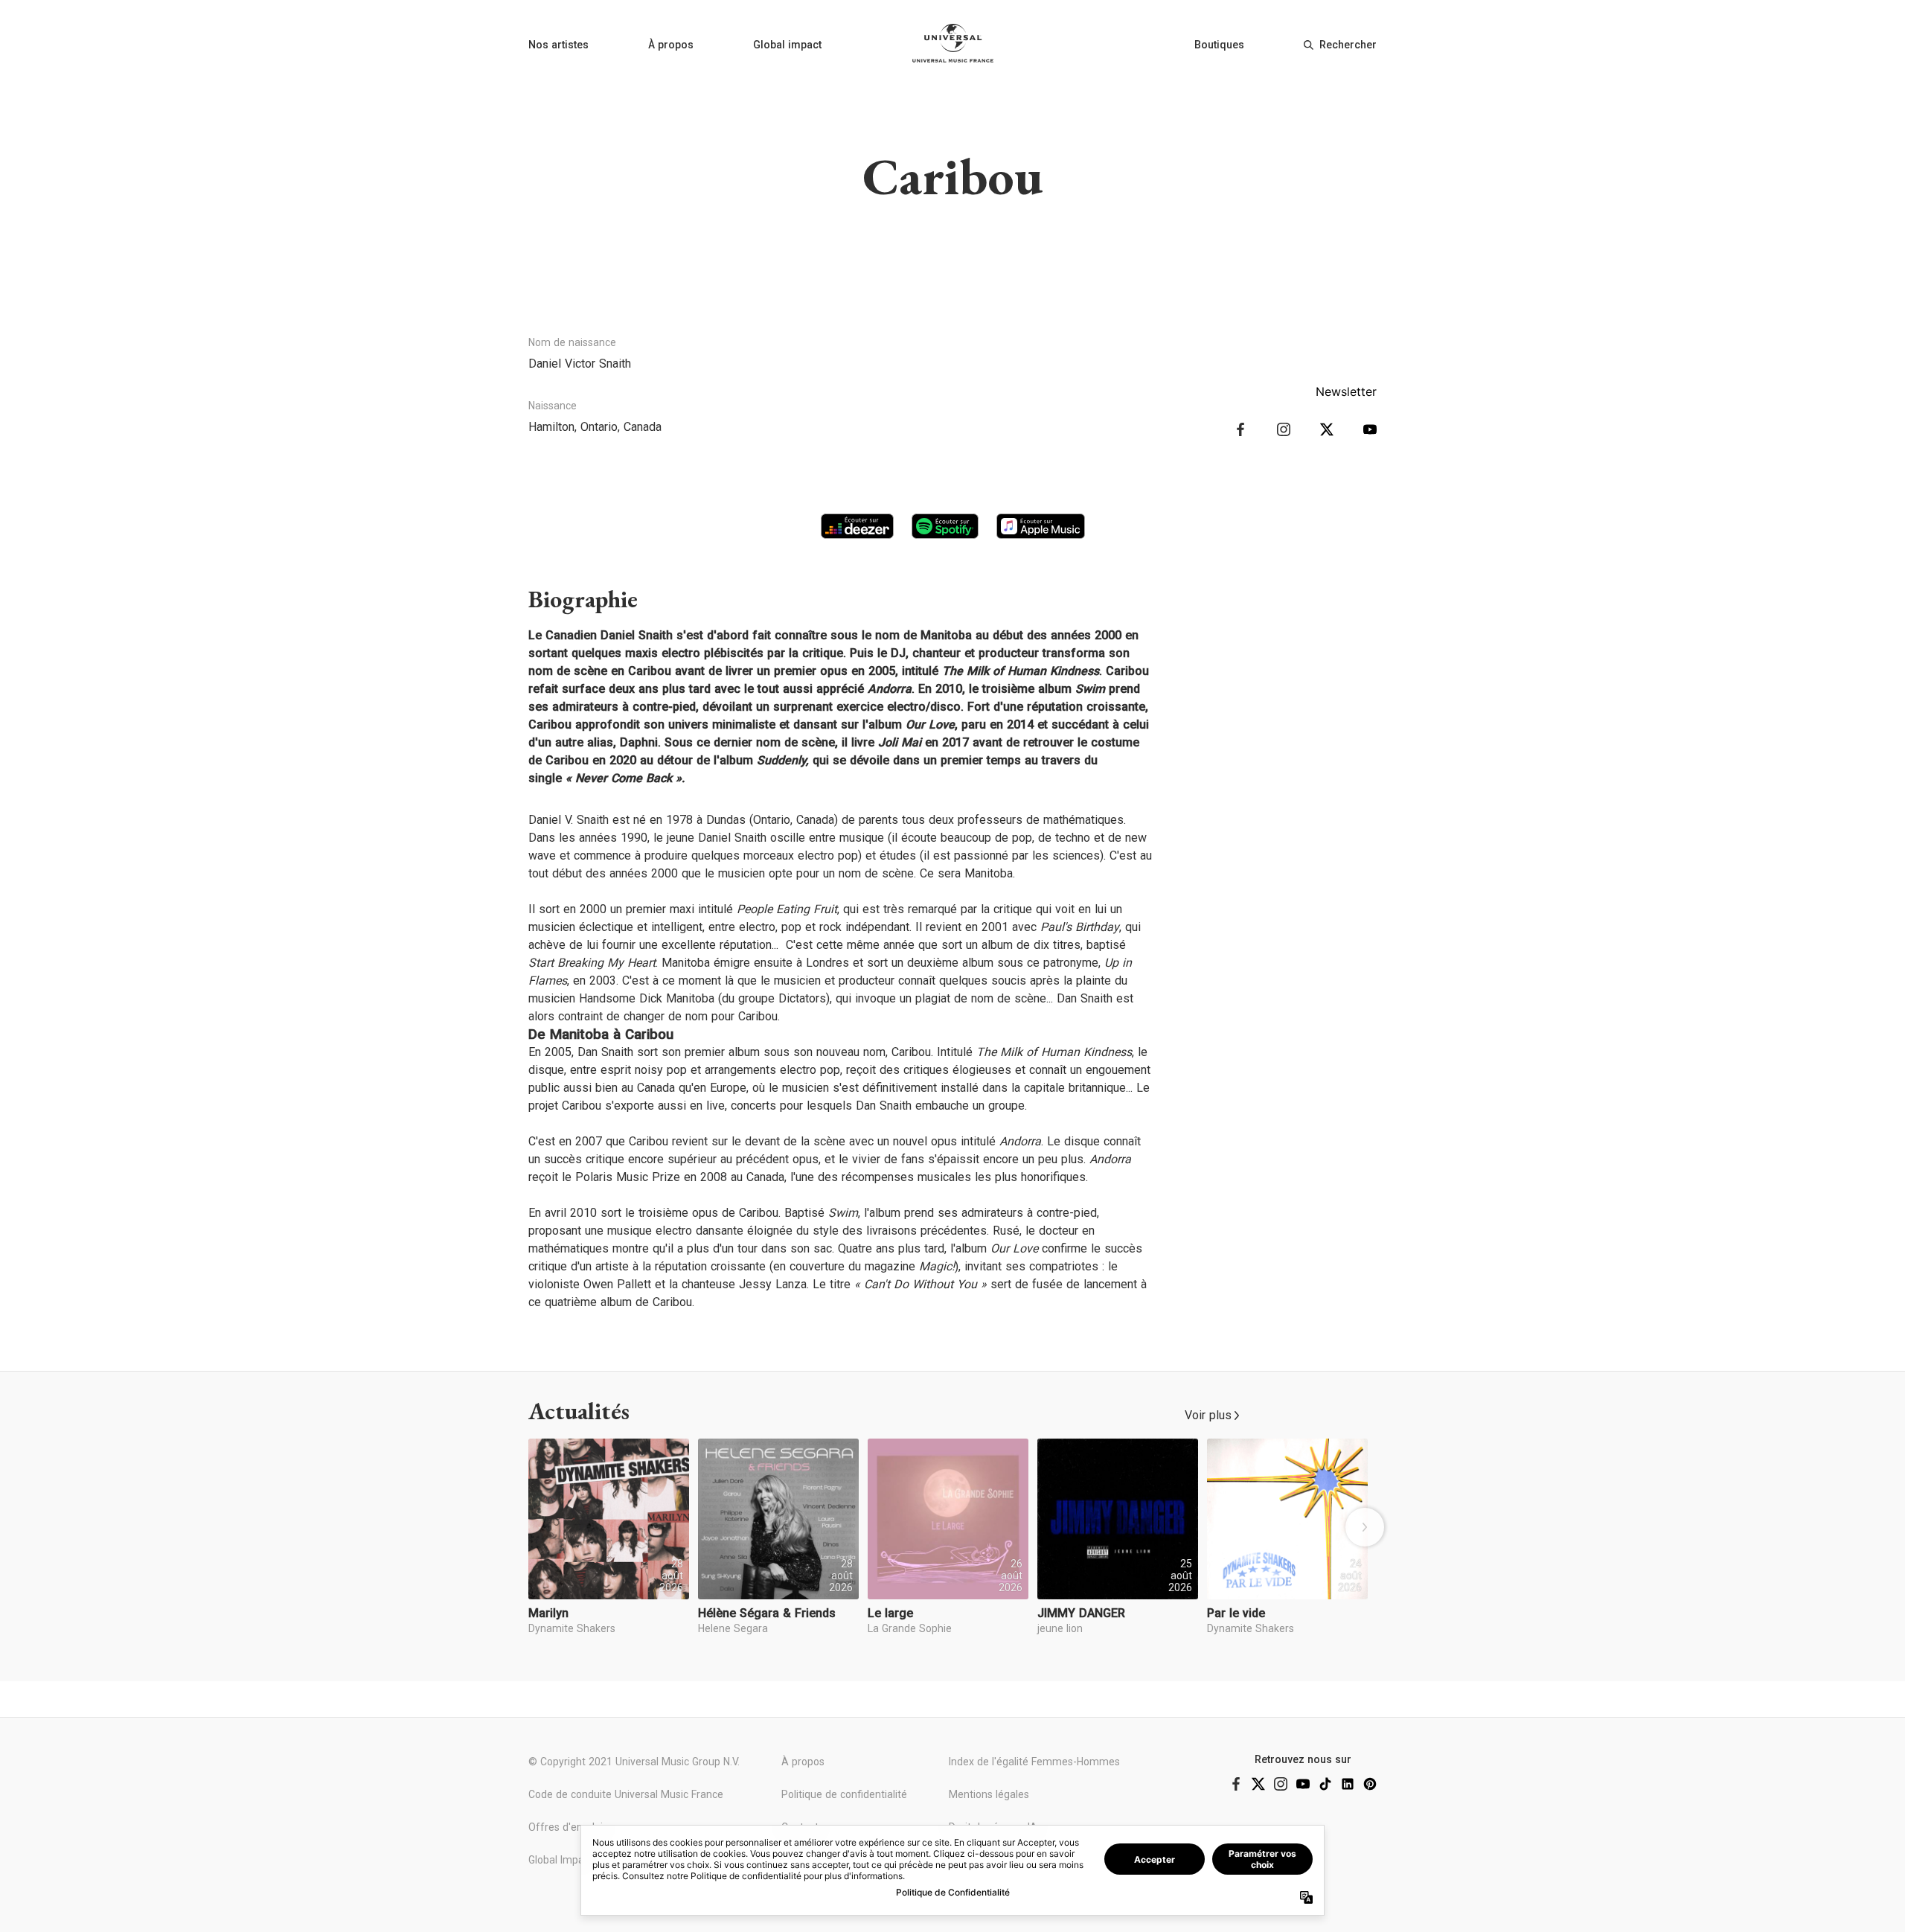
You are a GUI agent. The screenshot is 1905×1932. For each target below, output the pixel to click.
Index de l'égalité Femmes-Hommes (1034, 1762)
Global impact (787, 45)
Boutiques (1219, 45)
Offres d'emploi (566, 1827)
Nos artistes (558, 45)
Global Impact (561, 1860)
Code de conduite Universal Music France (626, 1794)
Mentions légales (989, 1794)
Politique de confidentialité (844, 1794)
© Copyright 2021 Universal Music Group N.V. (634, 1762)
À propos (671, 45)
